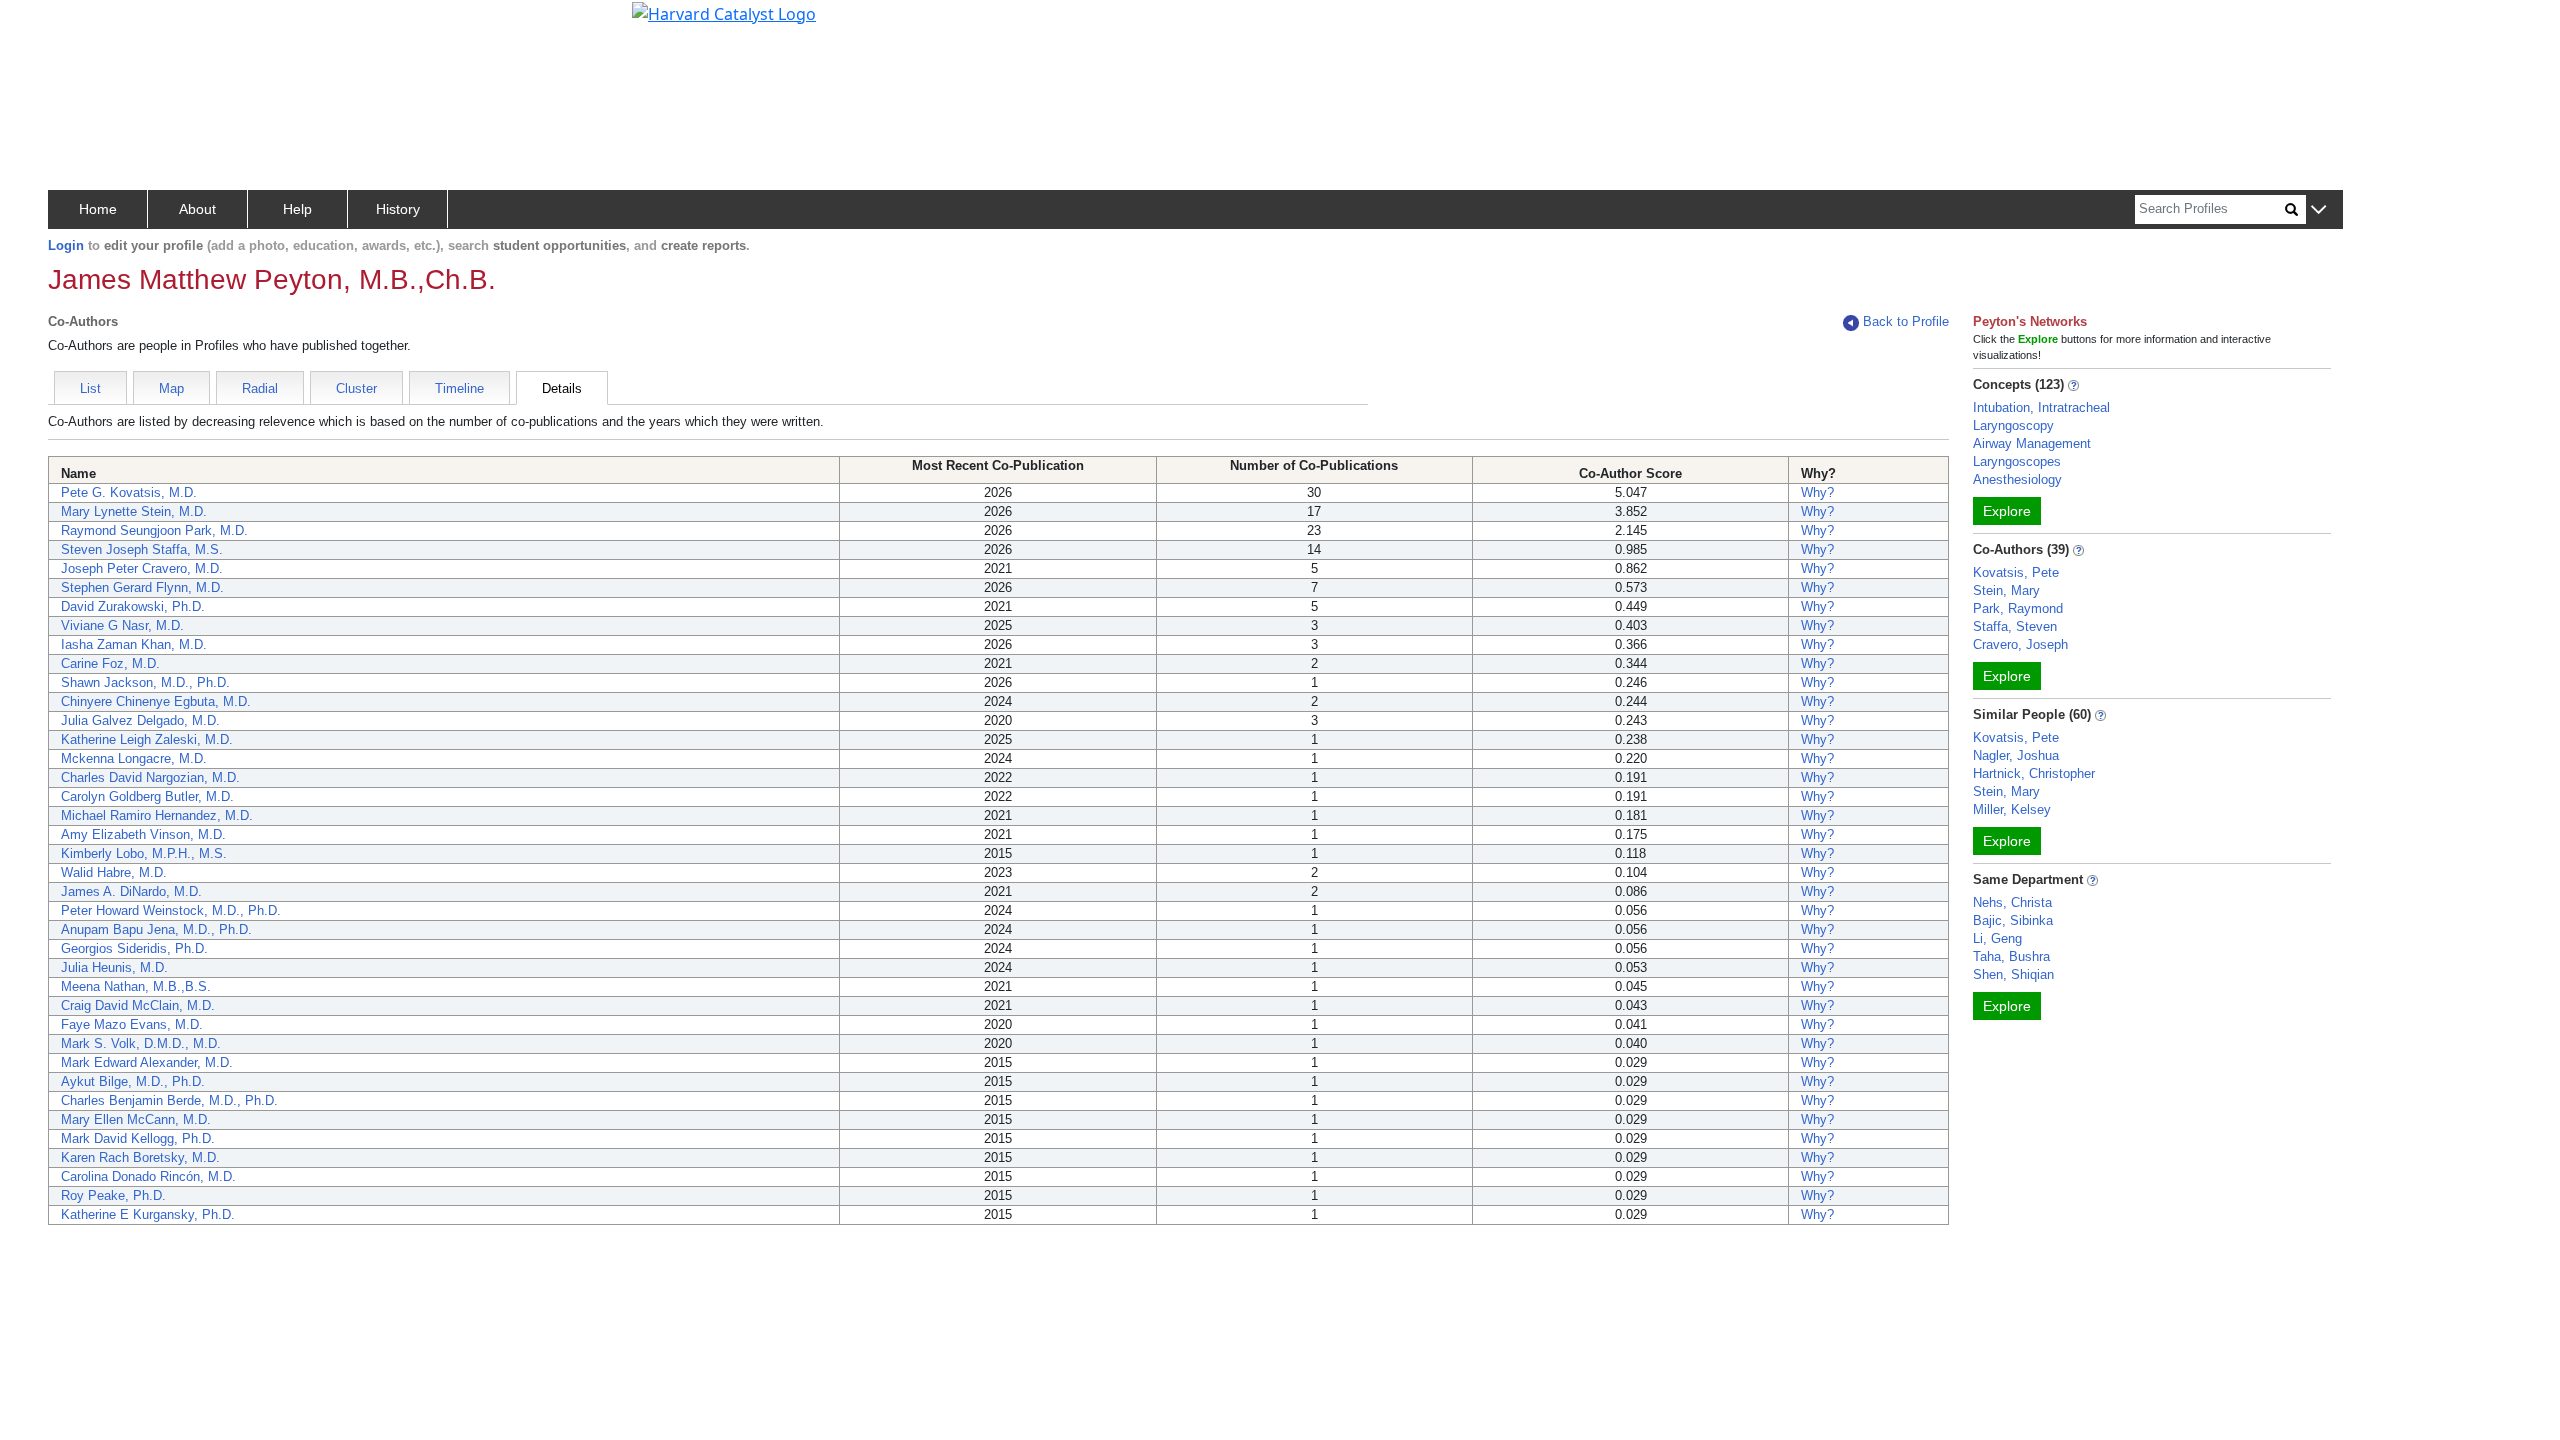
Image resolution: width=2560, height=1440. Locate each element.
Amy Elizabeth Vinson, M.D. (143, 834)
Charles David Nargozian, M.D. (150, 777)
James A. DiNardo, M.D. (131, 891)
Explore (2007, 511)
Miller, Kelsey (2012, 809)
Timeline (459, 388)
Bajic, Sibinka (2013, 920)
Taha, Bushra (2011, 956)
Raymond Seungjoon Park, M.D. (154, 530)
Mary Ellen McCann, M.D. (136, 1119)
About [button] (197, 209)
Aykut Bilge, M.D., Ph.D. (133, 1081)
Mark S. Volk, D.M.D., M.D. (141, 1043)
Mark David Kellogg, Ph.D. (138, 1138)
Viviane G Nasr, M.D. (122, 625)
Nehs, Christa (2012, 902)
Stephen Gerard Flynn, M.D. (142, 587)
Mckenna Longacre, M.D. (134, 758)
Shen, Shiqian (2013, 974)
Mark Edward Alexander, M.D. (147, 1062)
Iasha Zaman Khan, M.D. (134, 644)
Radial (260, 388)
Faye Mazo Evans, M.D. (132, 1024)
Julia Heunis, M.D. (114, 967)
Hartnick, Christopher (2034, 773)
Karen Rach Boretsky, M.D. (140, 1157)
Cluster (356, 388)
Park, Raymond (2018, 608)
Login (66, 245)
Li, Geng (1997, 938)
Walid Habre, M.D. (114, 872)
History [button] (398, 209)
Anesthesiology (2017, 479)
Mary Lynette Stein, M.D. (134, 511)
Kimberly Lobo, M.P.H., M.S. (144, 853)
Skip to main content (83, 24)
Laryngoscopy (2013, 425)
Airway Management (2032, 443)
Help (297, 209)
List (90, 388)
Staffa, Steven (2015, 626)
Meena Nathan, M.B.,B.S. (136, 986)
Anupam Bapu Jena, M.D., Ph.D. (156, 929)
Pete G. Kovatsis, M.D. (129, 492)
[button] (2318, 210)
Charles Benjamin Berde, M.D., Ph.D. (169, 1100)
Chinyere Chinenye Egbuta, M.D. (156, 701)
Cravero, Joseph (2020, 644)
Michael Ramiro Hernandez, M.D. (157, 815)
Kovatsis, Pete (2016, 572)
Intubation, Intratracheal (2041, 407)
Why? (1817, 492)
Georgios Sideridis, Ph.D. (134, 948)
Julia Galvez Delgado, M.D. (140, 720)
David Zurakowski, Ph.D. (133, 606)
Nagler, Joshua (2016, 755)
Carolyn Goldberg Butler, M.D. (147, 796)
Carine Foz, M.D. (110, 663)
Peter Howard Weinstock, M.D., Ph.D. (171, 910)
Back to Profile (1906, 321)
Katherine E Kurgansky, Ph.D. (148, 1214)
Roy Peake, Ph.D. (113, 1195)
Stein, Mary (2006, 590)
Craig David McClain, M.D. (138, 1005)
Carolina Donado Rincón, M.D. (148, 1176)
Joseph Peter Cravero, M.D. (142, 568)
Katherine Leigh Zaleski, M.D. (147, 739)
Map (171, 388)
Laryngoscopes (2017, 461)
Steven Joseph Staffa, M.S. (142, 549)
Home (98, 209)
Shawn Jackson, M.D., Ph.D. (145, 682)
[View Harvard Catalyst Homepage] (724, 12)
